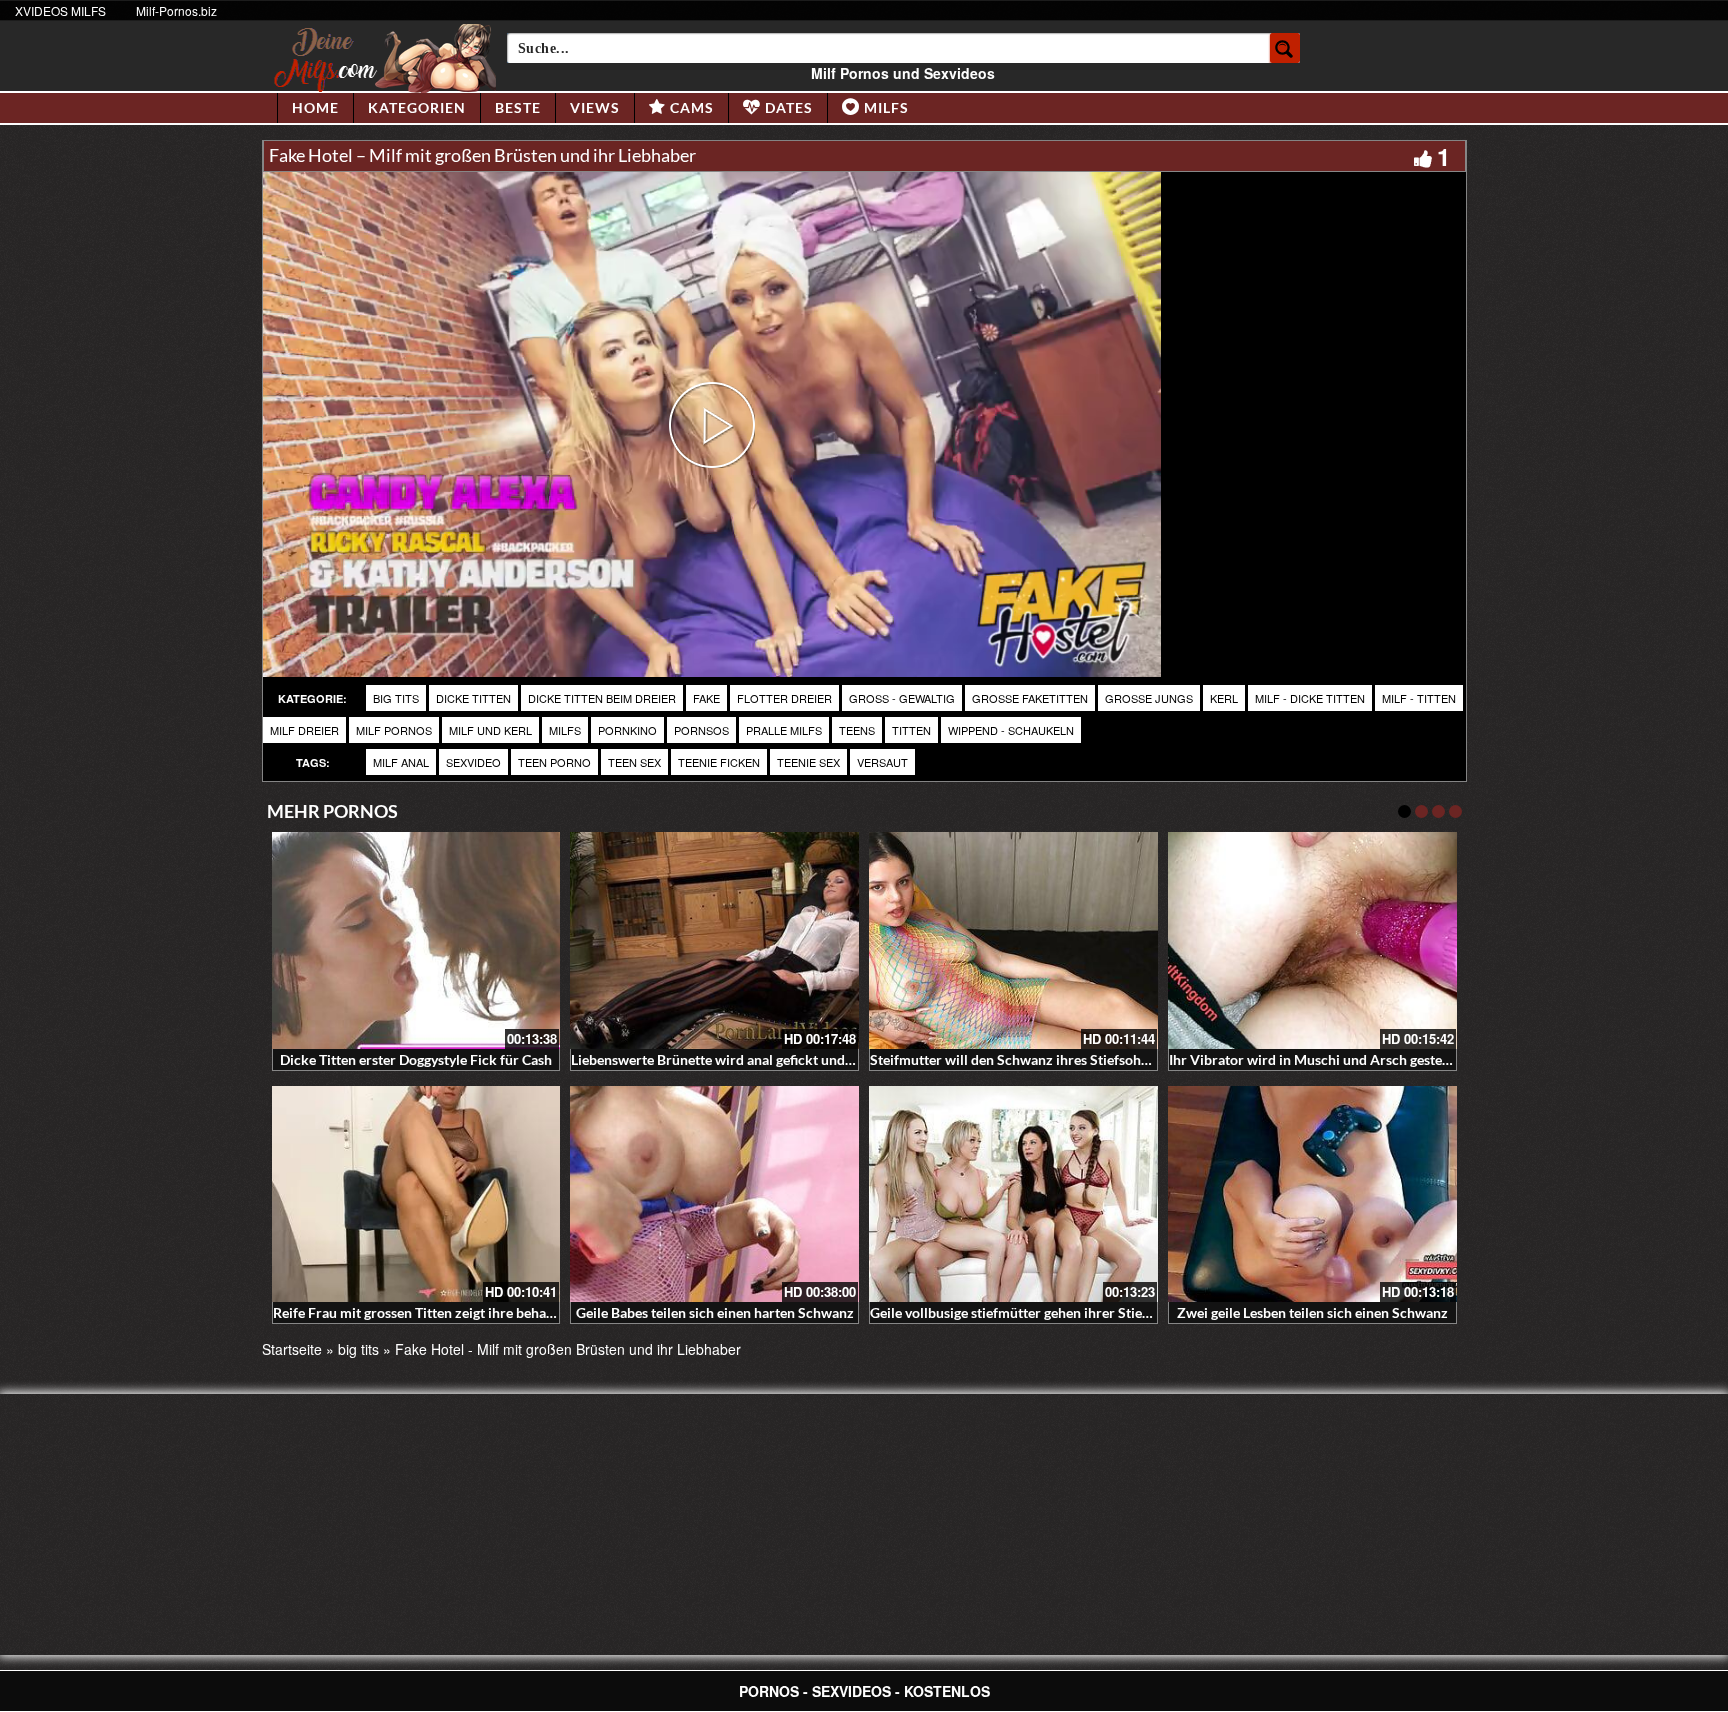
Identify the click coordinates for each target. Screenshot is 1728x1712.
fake (706, 698)
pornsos (701, 730)
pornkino (627, 730)
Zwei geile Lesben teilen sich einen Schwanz (1312, 1312)
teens (857, 730)
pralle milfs (784, 730)
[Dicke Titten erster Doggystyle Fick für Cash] (416, 940)
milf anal (401, 762)
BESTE (518, 107)
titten (911, 730)
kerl (1224, 698)
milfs (565, 730)
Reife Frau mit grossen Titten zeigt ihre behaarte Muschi (446, 1312)
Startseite (292, 1349)
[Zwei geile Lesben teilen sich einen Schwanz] (1312, 1194)
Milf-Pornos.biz (176, 10)
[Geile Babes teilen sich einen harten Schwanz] (714, 1194)
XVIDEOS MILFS (60, 10)
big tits (396, 698)
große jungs (1149, 698)
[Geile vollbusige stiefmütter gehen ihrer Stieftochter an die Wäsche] (1013, 1194)
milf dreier (304, 730)
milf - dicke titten (1310, 698)
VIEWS (595, 107)
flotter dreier (784, 698)
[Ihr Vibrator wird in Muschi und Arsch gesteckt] (1312, 940)
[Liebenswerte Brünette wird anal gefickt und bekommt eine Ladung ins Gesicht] (714, 940)
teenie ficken (719, 762)
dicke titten (473, 698)
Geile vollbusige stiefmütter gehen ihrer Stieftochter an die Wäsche (1077, 1312)
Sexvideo (473, 762)
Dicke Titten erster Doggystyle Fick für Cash (416, 1059)
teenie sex (808, 762)
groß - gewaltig (902, 698)
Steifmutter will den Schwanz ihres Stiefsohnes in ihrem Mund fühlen (1085, 1059)
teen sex (634, 762)
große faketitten (1030, 698)
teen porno (554, 762)
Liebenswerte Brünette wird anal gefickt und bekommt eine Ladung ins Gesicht (813, 1059)
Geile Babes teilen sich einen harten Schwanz (715, 1312)
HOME (315, 107)
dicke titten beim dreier (602, 698)
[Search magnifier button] (1285, 48)
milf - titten (1419, 698)
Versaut (882, 762)
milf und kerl (490, 730)
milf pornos (394, 730)
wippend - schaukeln (1011, 730)
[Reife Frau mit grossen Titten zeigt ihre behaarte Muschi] (416, 1194)
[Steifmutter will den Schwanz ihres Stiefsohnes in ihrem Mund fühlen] (1013, 940)
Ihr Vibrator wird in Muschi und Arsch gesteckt (1315, 1059)
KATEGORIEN (417, 107)
